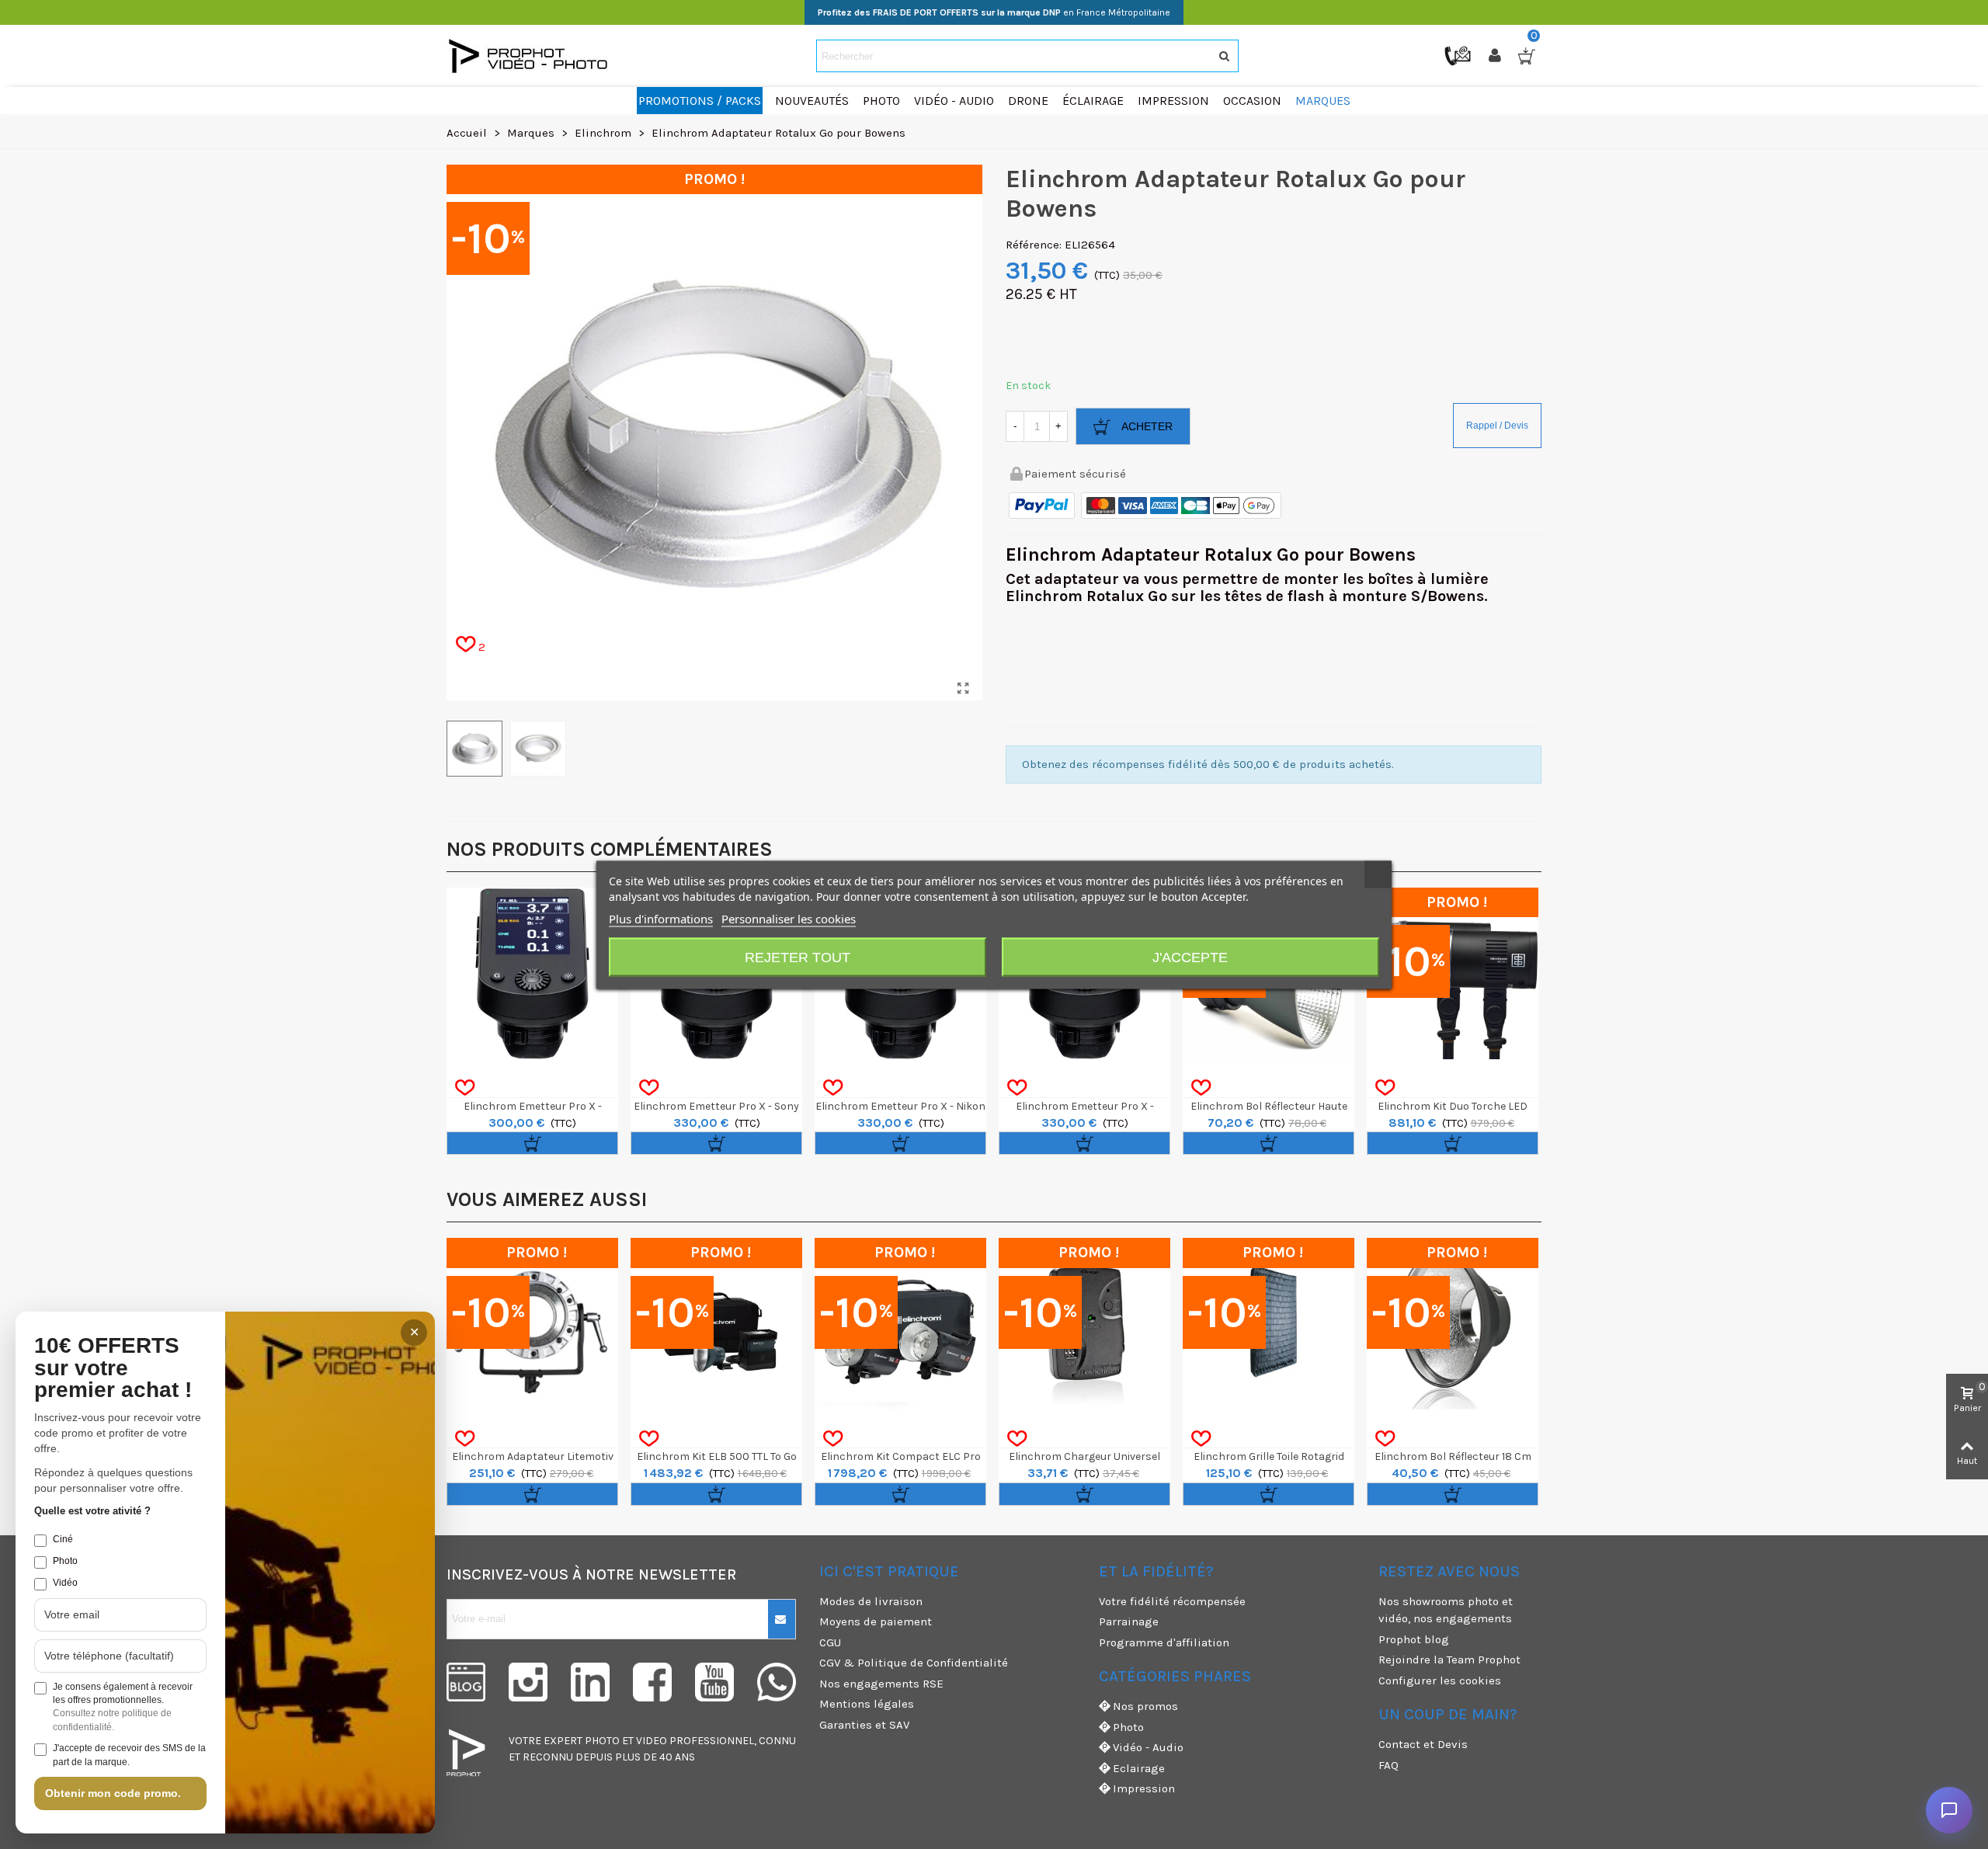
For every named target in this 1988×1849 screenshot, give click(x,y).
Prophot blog (1414, 1639)
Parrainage (1129, 1621)
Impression (1144, 1788)
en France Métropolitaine (994, 12)
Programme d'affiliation (1164, 1642)
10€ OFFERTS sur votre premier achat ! (113, 1368)
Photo (1128, 1727)
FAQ (1388, 1765)
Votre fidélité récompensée (1172, 1601)
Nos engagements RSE (881, 1684)
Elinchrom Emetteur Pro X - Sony (716, 1106)
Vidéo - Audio (1148, 1747)
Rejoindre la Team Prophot (1449, 1660)
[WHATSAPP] (777, 1682)
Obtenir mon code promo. (113, 1793)
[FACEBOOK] (652, 1682)
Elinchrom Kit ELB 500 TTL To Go (717, 1456)
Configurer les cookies (1440, 1680)
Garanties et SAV (864, 1725)
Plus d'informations (661, 918)
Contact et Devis (1423, 1744)
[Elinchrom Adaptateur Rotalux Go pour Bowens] (963, 689)
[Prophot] (532, 56)
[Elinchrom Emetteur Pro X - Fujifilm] (532, 973)
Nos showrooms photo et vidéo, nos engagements (1446, 1610)
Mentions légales (867, 1704)
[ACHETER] (532, 1143)
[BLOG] (466, 1682)
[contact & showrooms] (1459, 55)
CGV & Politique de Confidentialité (914, 1663)
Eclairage (1139, 1768)
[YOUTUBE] (714, 1682)
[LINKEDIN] (590, 1682)
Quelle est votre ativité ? (92, 1511)
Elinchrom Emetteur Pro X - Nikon (900, 1106)
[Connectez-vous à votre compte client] (1496, 56)
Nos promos (1145, 1706)
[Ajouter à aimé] (465, 1088)
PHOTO (602, 1741)
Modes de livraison (871, 1601)
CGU (830, 1642)
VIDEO (652, 1741)
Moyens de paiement (876, 1621)
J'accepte (1190, 957)
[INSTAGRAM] (528, 1682)
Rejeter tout (798, 957)
